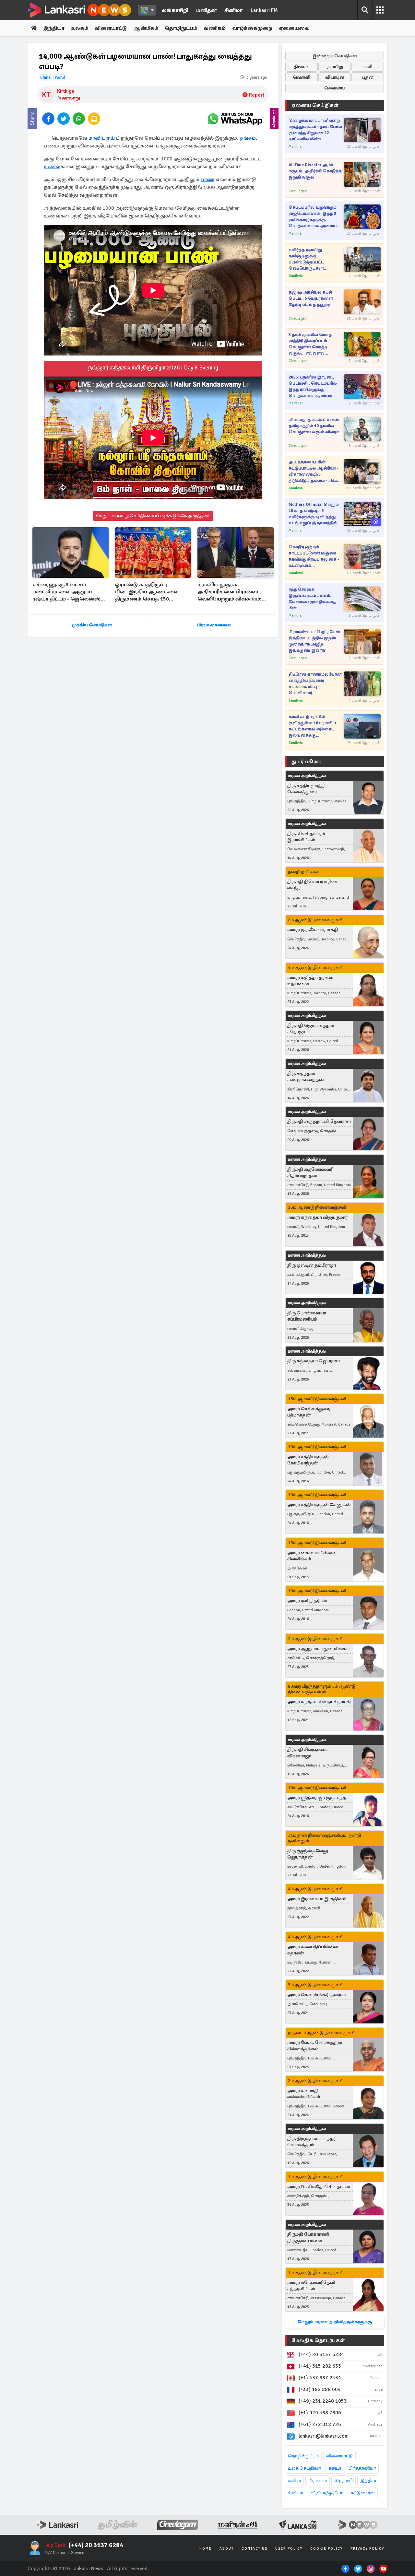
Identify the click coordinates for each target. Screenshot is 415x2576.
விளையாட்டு (111, 28)
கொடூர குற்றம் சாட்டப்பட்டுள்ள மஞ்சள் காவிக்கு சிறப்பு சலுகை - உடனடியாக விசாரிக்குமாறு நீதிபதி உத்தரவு (314, 557)
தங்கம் (248, 138)
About (227, 2549)
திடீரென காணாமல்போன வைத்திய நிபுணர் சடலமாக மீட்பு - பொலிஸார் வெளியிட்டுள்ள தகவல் (315, 684)
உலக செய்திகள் (304, 2468)
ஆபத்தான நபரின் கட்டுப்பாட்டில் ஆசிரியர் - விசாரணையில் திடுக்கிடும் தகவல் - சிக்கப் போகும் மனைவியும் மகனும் (315, 472)
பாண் (207, 180)
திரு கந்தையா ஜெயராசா (314, 1361)
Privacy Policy (367, 2549)
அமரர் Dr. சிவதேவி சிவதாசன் (319, 2187)
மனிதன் (206, 10)
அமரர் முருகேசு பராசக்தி (313, 930)
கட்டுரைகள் (363, 2493)
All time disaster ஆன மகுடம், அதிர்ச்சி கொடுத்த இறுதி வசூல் (315, 171)
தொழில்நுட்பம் (303, 2456)
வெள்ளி (302, 77)
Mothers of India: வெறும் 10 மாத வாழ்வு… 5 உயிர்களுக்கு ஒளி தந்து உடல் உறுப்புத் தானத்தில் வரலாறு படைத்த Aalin (314, 514)
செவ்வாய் (335, 88)
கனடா (335, 2468)
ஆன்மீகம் (146, 28)
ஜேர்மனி (344, 2481)
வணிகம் (215, 28)
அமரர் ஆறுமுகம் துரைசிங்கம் (318, 1649)
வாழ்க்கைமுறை (252, 28)
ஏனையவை (294, 28)
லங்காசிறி (175, 10)
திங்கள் (302, 67)
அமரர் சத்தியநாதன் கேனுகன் (319, 1505)
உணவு (52, 167)
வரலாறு (71, 98)
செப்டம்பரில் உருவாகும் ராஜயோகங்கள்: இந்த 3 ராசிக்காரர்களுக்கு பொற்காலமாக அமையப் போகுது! (314, 217)
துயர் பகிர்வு (306, 762)
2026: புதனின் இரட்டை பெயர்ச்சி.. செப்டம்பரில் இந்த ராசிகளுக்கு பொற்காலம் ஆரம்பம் (313, 386)
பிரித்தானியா (362, 2468)
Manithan (296, 147)
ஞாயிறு (335, 67)
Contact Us (255, 2549)
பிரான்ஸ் (318, 2481)
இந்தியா (54, 28)
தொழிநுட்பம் (181, 28)
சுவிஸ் (294, 2481)
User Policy (289, 2549)
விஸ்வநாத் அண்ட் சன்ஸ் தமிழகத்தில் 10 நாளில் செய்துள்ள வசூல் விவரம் (314, 426)
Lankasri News (87, 2569)
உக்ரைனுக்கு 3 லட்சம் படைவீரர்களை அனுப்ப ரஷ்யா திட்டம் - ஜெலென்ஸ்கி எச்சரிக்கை (69, 592)
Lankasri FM (264, 10)
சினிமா (234, 10)
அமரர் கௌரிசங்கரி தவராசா (317, 1995)
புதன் (368, 77)
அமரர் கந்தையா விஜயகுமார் (317, 1217)
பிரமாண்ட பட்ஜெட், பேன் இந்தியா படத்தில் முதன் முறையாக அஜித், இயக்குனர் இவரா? (314, 641)
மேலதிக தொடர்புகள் (318, 2340)
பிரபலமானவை (214, 625)
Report (257, 95)
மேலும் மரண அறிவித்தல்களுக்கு (335, 2322)
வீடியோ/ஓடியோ (327, 2493)
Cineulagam (298, 191)
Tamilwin (296, 276)
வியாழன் (335, 77)
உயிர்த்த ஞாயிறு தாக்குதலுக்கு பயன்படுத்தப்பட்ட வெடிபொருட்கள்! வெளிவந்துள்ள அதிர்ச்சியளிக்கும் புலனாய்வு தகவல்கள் (310, 259)
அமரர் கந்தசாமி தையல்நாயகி (319, 1702)
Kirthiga (66, 91)
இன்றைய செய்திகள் (335, 56)
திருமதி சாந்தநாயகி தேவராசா (319, 1121)
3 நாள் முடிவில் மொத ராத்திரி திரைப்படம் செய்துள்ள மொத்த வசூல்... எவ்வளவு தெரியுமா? (310, 344)
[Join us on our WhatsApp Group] (235, 119)
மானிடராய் (102, 138)
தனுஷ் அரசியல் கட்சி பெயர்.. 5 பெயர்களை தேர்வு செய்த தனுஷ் (311, 298)
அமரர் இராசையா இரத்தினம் (317, 1899)
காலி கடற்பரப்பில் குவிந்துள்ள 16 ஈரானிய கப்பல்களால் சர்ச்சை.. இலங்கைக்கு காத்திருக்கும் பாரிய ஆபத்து (312, 726)
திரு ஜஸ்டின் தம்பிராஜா (312, 1265)
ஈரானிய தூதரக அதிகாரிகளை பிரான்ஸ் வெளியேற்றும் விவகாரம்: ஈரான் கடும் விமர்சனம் (230, 592)
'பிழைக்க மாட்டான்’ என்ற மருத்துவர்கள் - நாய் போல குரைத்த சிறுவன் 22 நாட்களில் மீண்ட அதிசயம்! (315, 130)
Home (206, 2549)
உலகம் (80, 28)
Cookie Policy (326, 2549)
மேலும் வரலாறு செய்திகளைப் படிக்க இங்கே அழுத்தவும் (153, 516)
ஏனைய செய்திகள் (315, 105)
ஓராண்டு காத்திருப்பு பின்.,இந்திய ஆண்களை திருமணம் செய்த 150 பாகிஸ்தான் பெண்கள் (147, 592)
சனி (368, 67)
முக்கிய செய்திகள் (92, 625)
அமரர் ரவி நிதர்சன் (307, 1601)
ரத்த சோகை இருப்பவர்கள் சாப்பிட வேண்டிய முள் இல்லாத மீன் (312, 599)
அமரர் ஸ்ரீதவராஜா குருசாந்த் (317, 1798)
